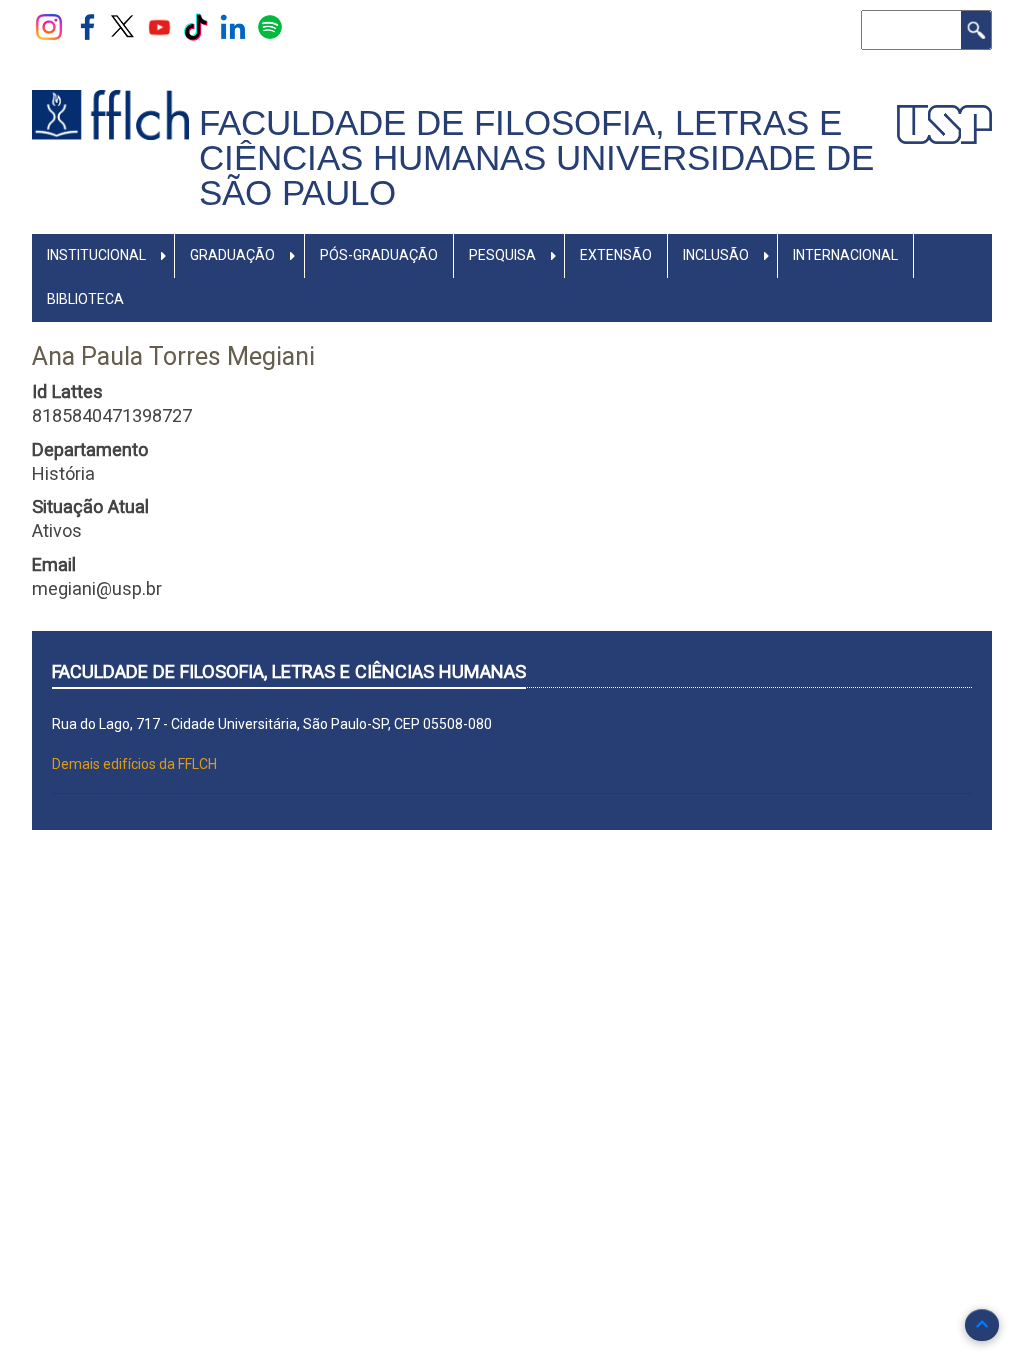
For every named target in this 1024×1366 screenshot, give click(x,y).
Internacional (845, 255)
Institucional (96, 255)
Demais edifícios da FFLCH (134, 764)
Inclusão (716, 255)
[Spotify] (270, 26)
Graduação (232, 255)
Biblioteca (85, 299)
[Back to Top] (982, 1325)
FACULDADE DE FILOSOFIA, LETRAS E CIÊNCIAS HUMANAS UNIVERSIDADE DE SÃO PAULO (536, 157)
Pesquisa (502, 255)
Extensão (616, 255)
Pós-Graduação (379, 255)
